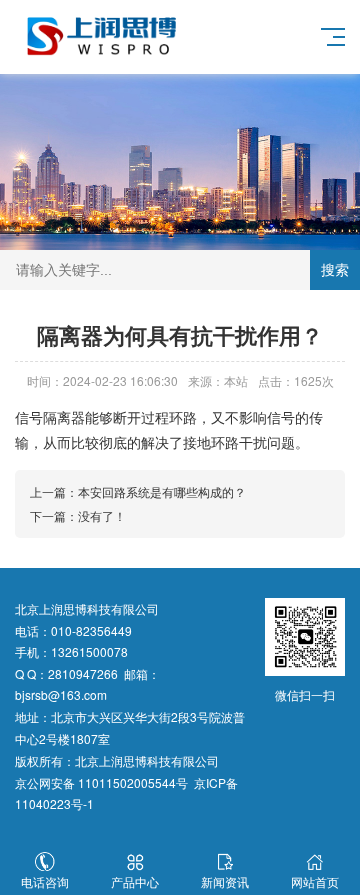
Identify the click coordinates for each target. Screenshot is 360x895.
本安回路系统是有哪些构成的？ (162, 491)
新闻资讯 (225, 881)
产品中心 (135, 881)
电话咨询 (45, 881)
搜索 (335, 270)
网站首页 (315, 881)
